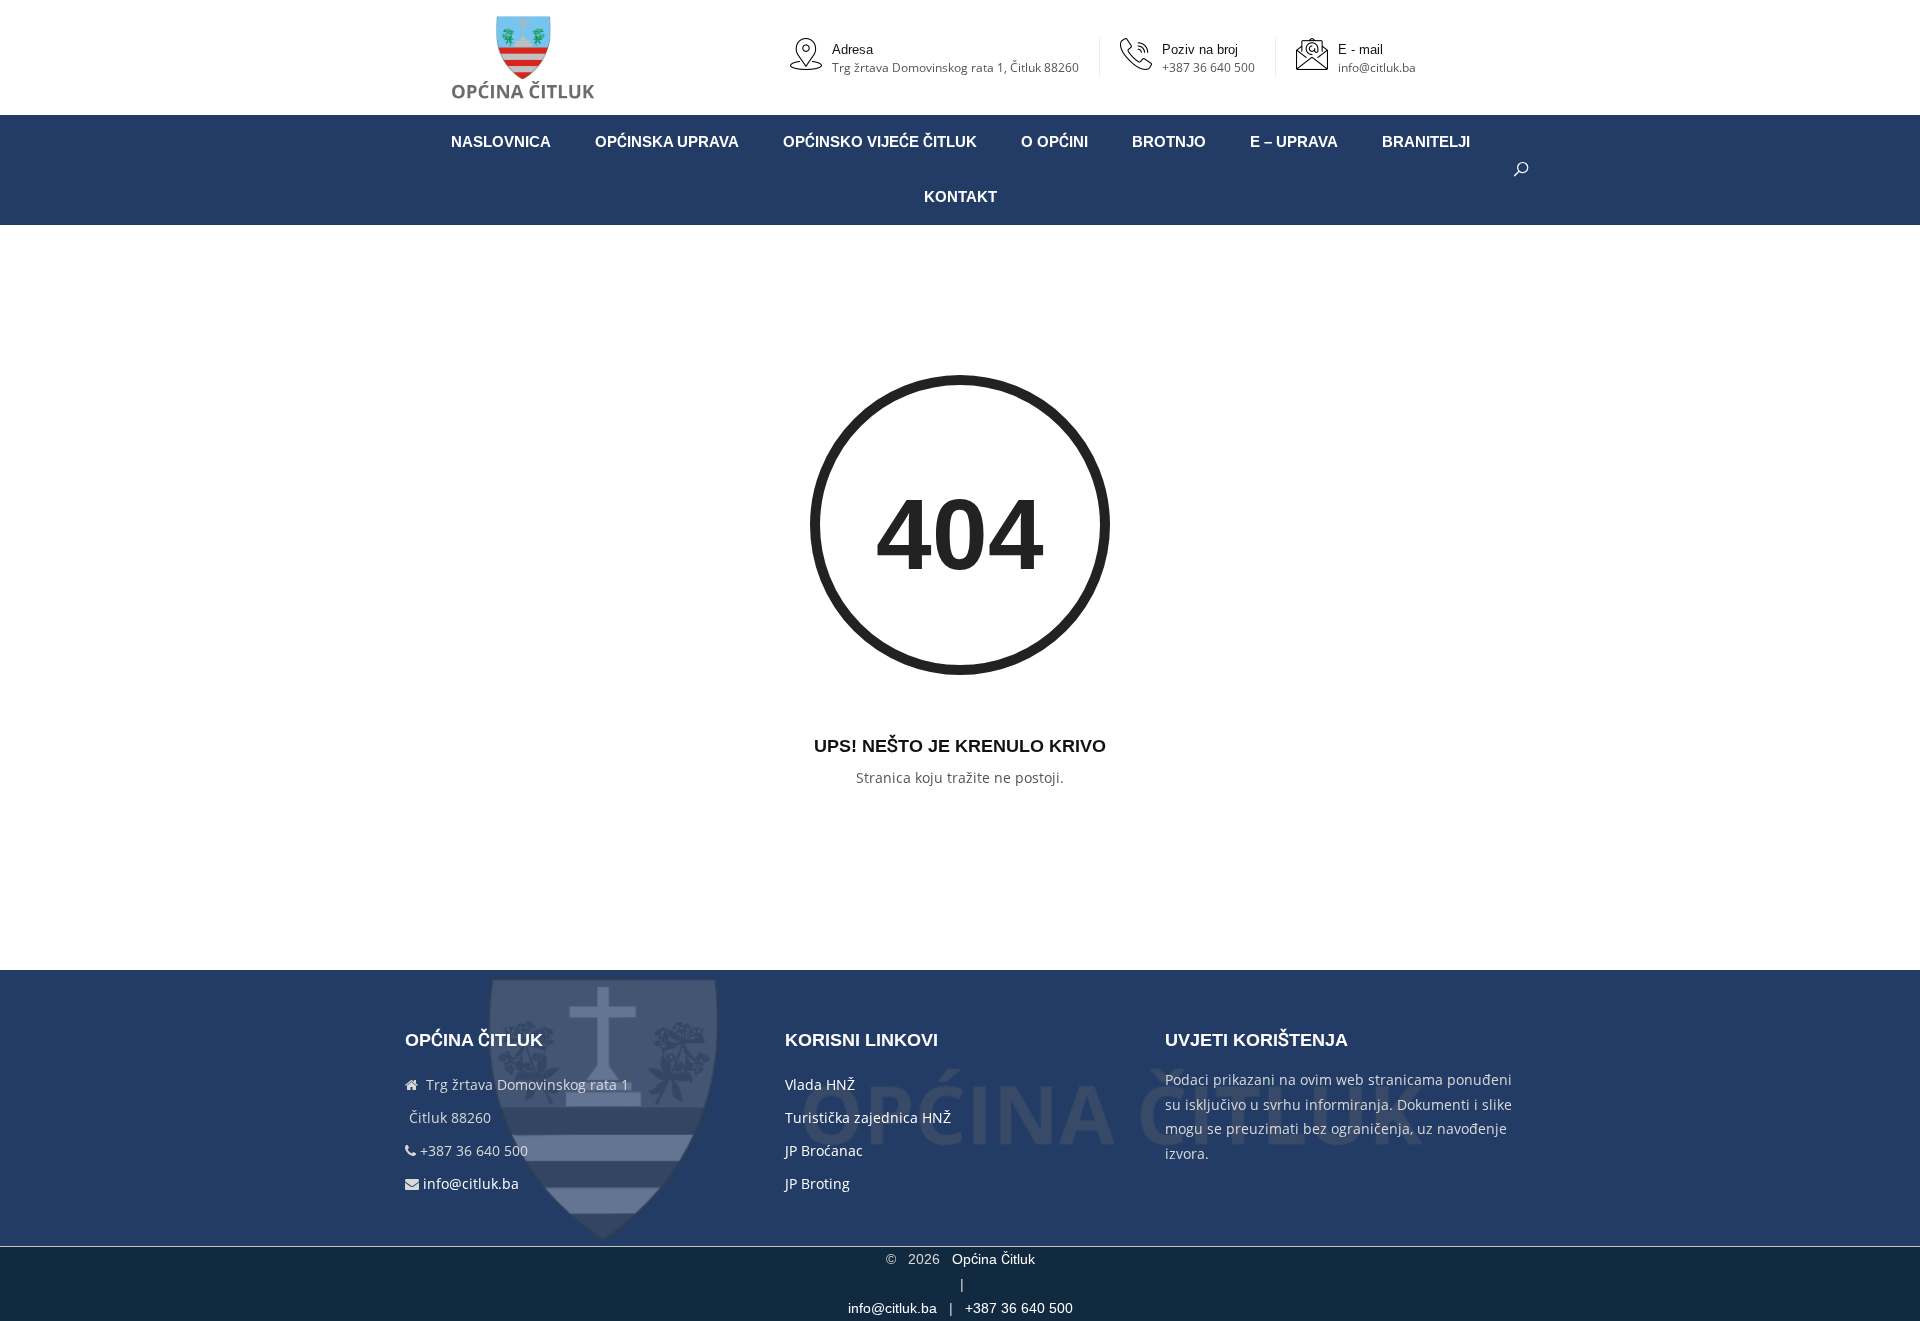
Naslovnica (501, 142)
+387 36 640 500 (1208, 67)
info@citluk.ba (1377, 67)
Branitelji (1426, 142)
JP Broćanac (824, 1150)
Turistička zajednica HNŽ (868, 1117)
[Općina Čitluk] (524, 57)
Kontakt (960, 197)
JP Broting (817, 1183)
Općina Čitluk (993, 1259)
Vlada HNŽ (820, 1084)
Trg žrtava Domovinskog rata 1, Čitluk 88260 (955, 67)
